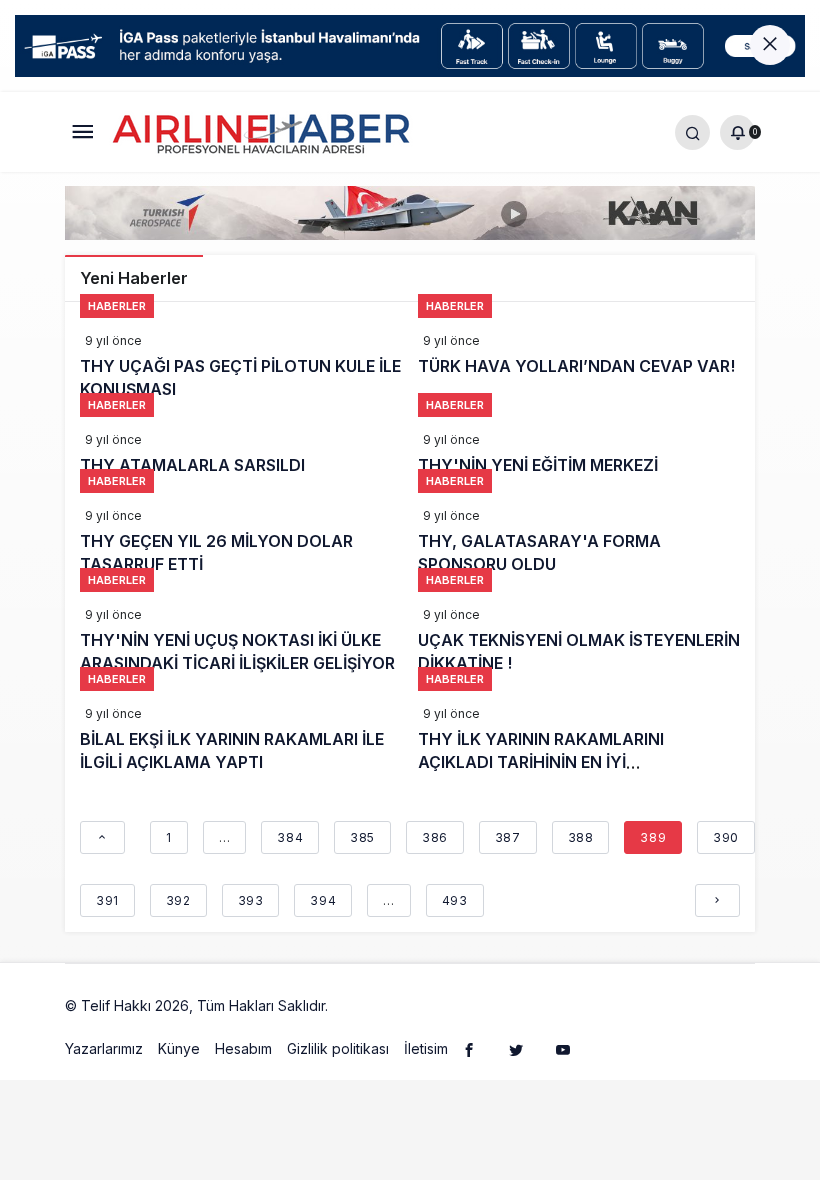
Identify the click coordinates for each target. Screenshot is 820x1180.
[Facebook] (469, 1049)
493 (455, 900)
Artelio (353, 1005)
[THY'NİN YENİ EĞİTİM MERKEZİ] (579, 447)
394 (323, 900)
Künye (179, 1048)
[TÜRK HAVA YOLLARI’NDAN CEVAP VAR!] (579, 360)
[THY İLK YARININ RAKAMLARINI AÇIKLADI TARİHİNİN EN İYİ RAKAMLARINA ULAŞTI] (579, 733)
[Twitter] (516, 1049)
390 (726, 837)
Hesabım (243, 1048)
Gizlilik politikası (338, 1048)
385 (362, 837)
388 (581, 837)
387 (508, 837)
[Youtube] (563, 1049)
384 (290, 837)
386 (435, 837)
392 (178, 900)
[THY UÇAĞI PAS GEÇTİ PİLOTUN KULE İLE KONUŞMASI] (241, 360)
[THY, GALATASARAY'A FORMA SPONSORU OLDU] (579, 535)
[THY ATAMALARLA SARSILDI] (241, 447)
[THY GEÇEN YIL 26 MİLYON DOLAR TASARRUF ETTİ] (241, 535)
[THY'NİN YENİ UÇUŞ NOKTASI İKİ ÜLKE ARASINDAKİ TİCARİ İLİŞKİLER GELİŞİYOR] (241, 634)
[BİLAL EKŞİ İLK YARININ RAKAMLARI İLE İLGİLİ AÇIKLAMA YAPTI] (241, 733)
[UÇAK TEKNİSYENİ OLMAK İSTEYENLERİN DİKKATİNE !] (579, 634)
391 (107, 900)
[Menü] (82, 131)
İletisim (426, 1048)
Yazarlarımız (104, 1048)
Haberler (117, 306)
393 (251, 900)
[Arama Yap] (692, 131)
